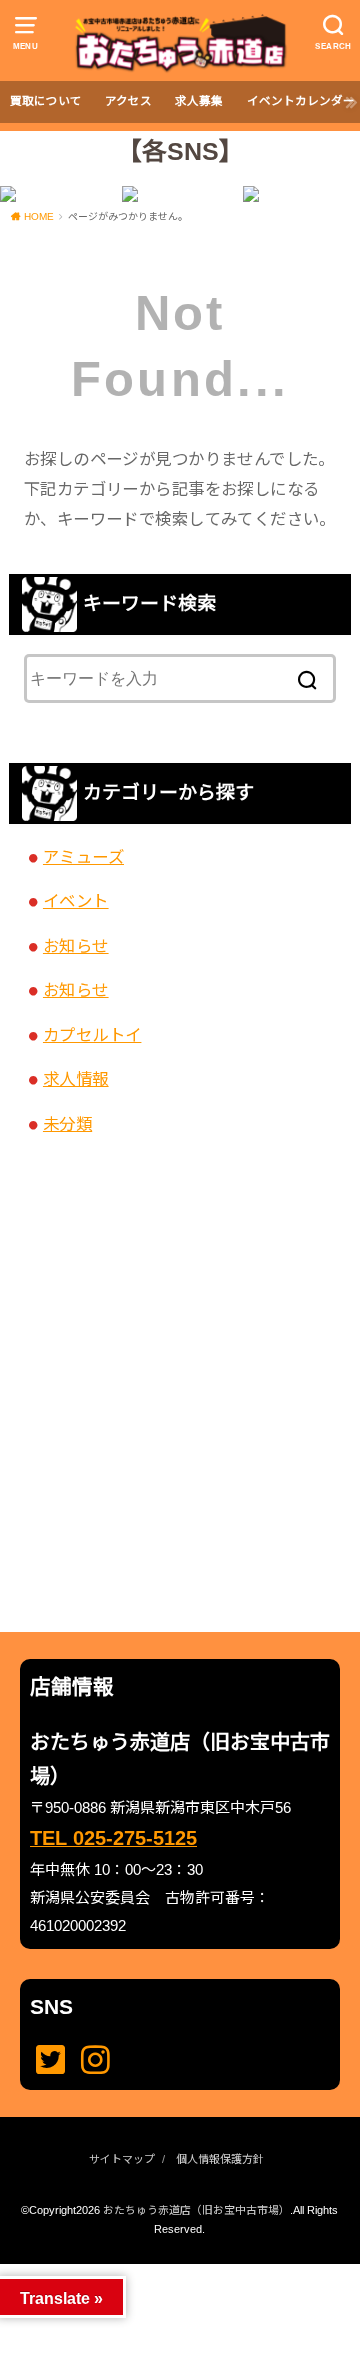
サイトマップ (122, 2159)
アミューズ (83, 857)
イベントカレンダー (301, 101)
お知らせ (76, 946)
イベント (76, 901)
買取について (46, 101)
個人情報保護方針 (220, 2159)
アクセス (128, 101)
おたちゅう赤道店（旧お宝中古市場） (196, 2210)
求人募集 (199, 101)
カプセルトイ (92, 1035)
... (163, 2270)
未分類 (67, 1124)
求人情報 (76, 1079)
